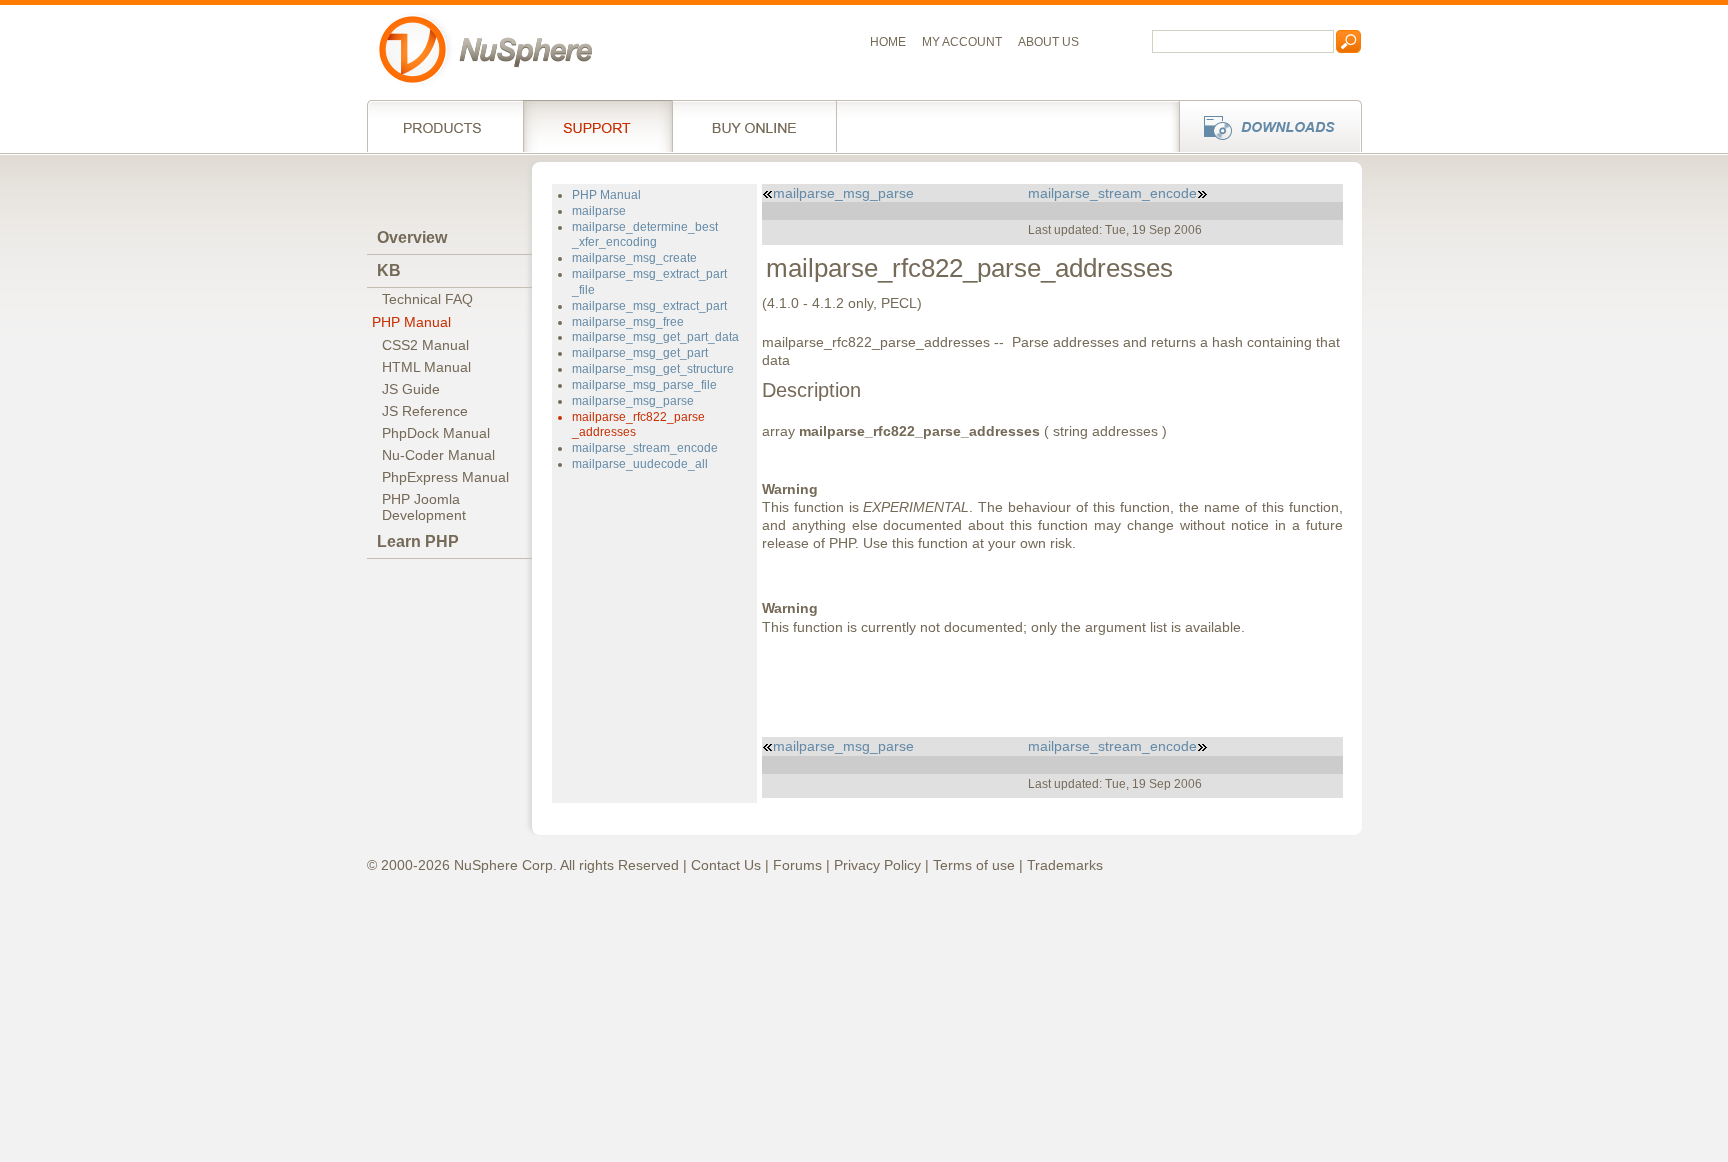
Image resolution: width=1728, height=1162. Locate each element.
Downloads (1264, 126)
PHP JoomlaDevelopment (424, 507)
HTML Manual (426, 367)
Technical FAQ (427, 299)
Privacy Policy (877, 865)
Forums (797, 865)
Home (888, 42)
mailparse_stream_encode (645, 448)
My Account (962, 42)
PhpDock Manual (436, 433)
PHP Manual (411, 322)
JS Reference (425, 411)
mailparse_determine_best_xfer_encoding (645, 235)
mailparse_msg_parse (633, 401)
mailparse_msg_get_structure (653, 369)
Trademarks (1065, 865)
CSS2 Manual (425, 345)
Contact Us (726, 865)
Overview (412, 237)
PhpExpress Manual (445, 477)
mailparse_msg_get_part (640, 353)
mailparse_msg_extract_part (649, 306)
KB (389, 270)
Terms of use (974, 865)
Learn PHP (418, 541)
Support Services (597, 126)
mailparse (599, 211)
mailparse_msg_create (634, 258)
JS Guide (411, 389)
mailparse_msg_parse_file (644, 385)
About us (1048, 42)
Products (445, 126)
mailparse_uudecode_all (640, 464)
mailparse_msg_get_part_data (655, 337)
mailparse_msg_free (628, 322)
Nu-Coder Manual (438, 455)
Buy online (754, 126)
